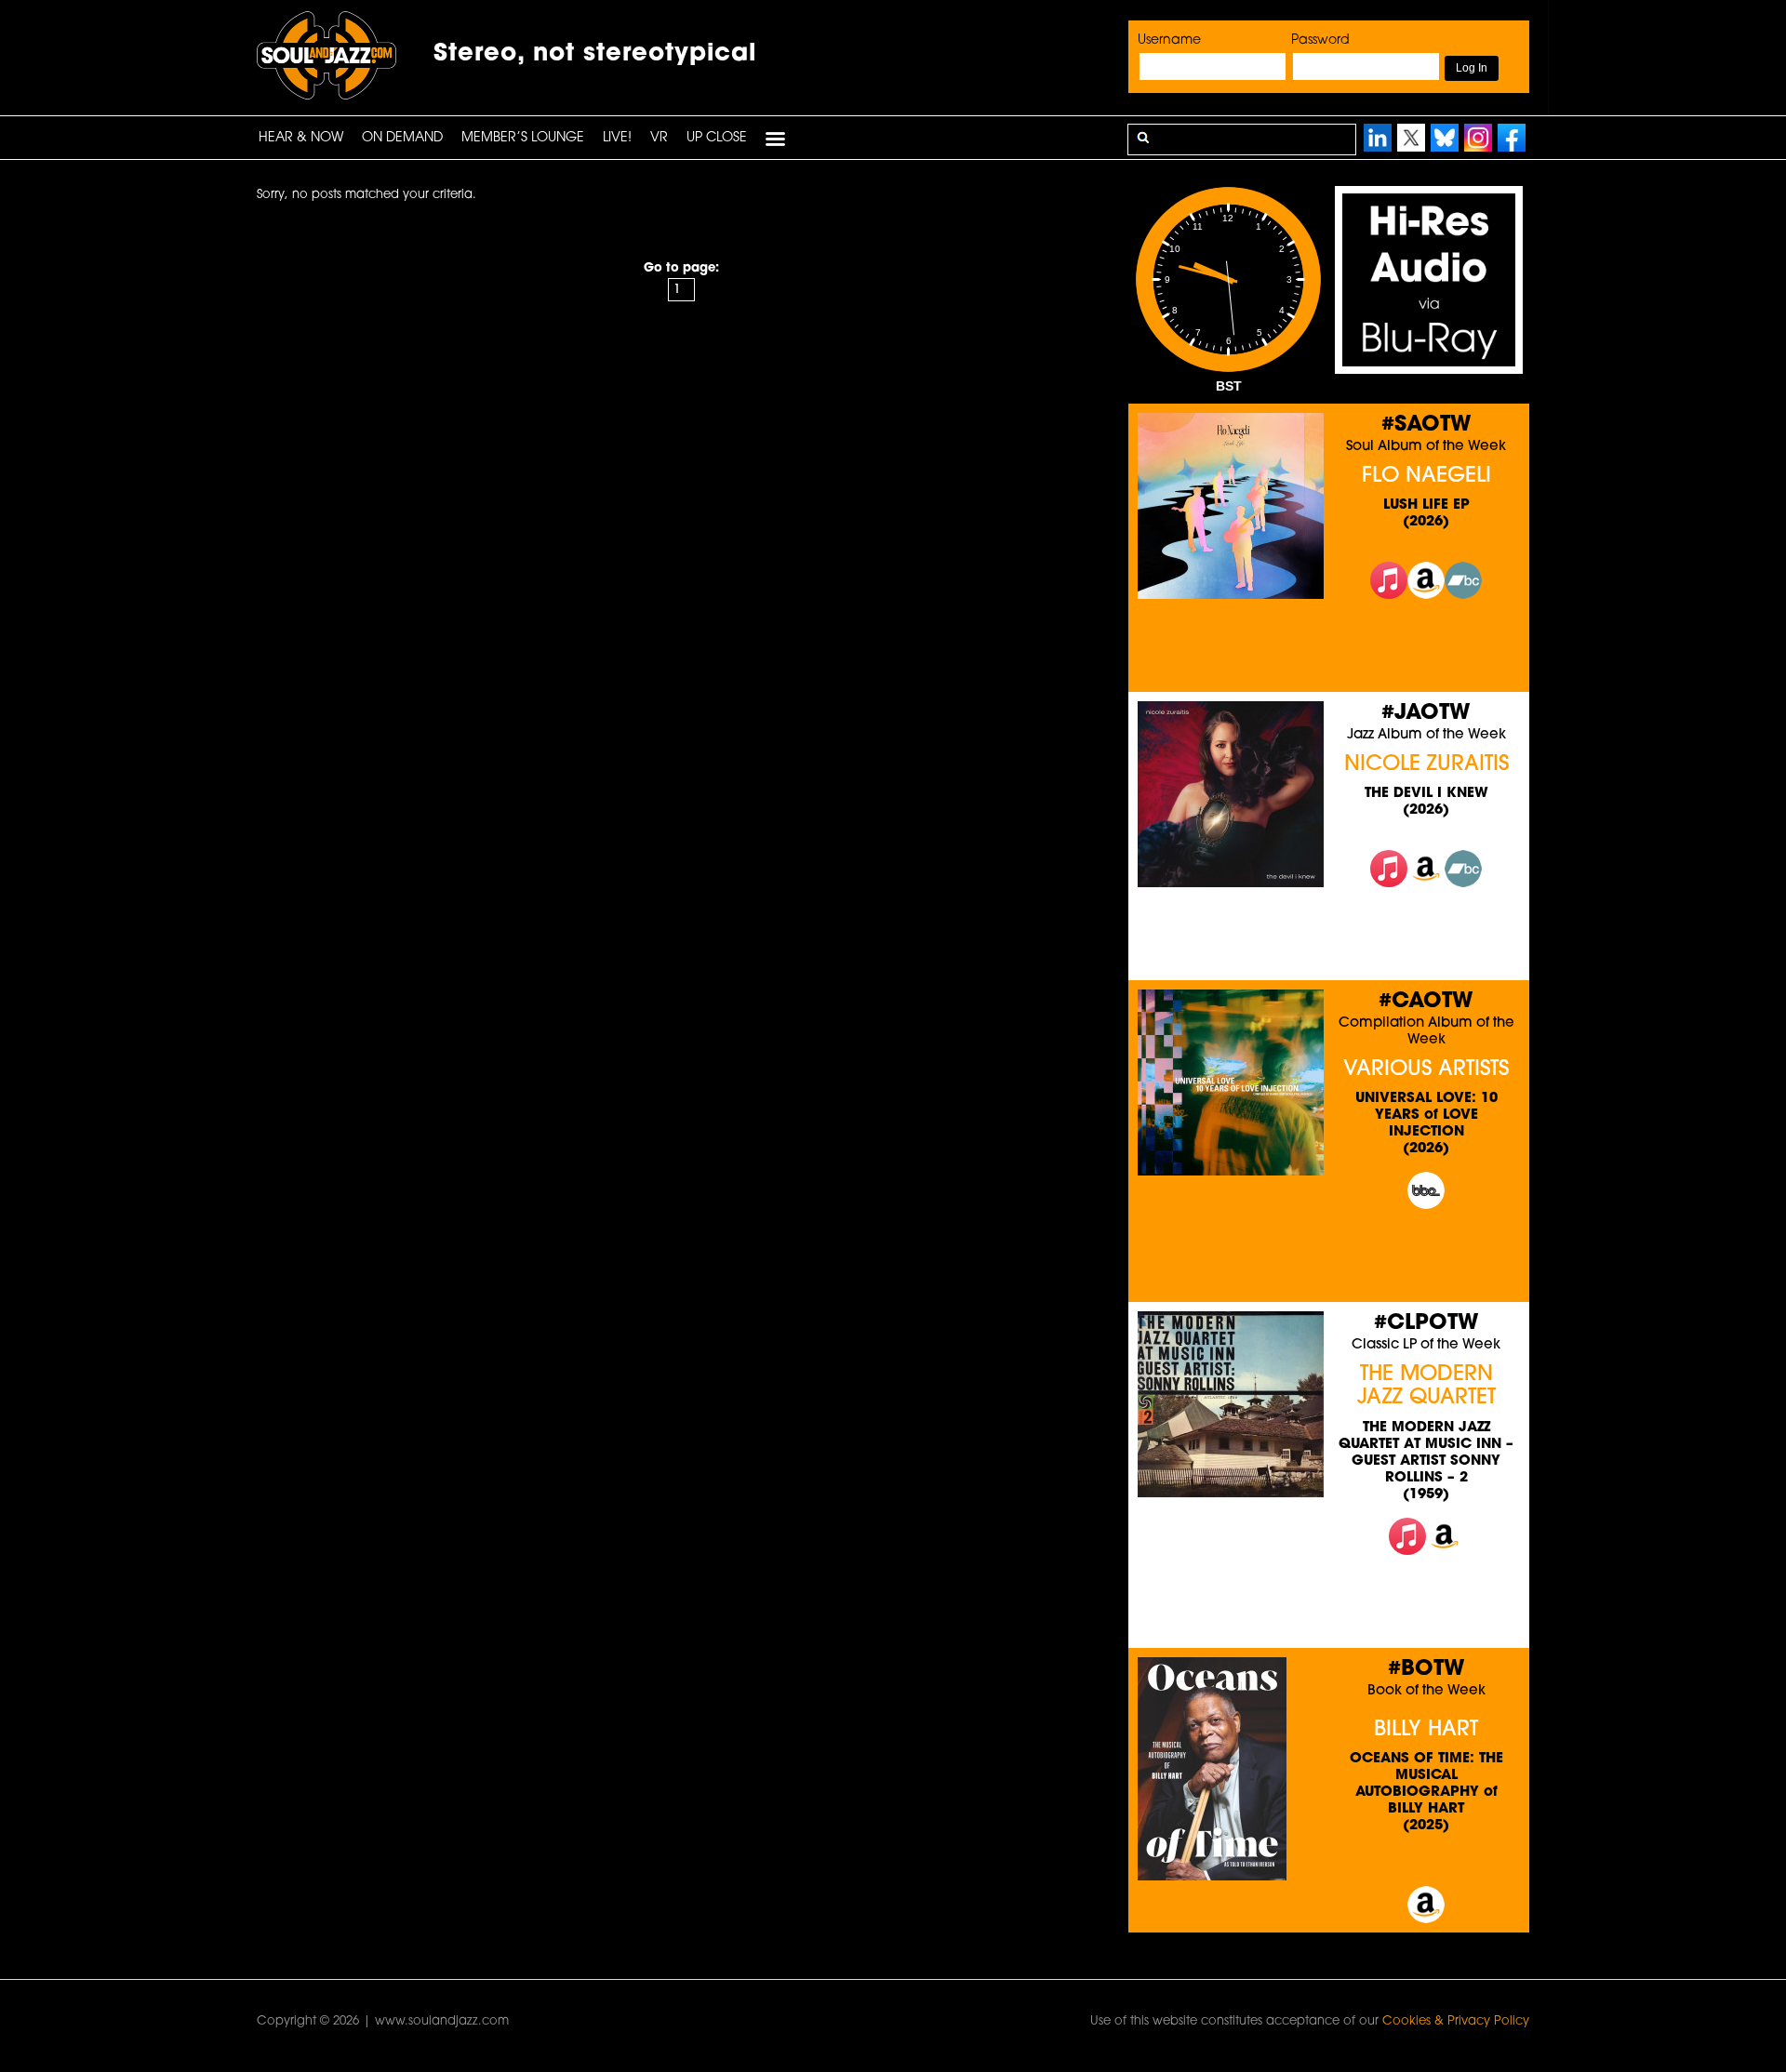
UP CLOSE (717, 138)
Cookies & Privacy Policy (1456, 2021)
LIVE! (617, 138)
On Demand (402, 138)
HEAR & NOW (301, 138)
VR (659, 138)
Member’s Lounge (523, 138)
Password (1320, 40)
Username (1169, 40)
